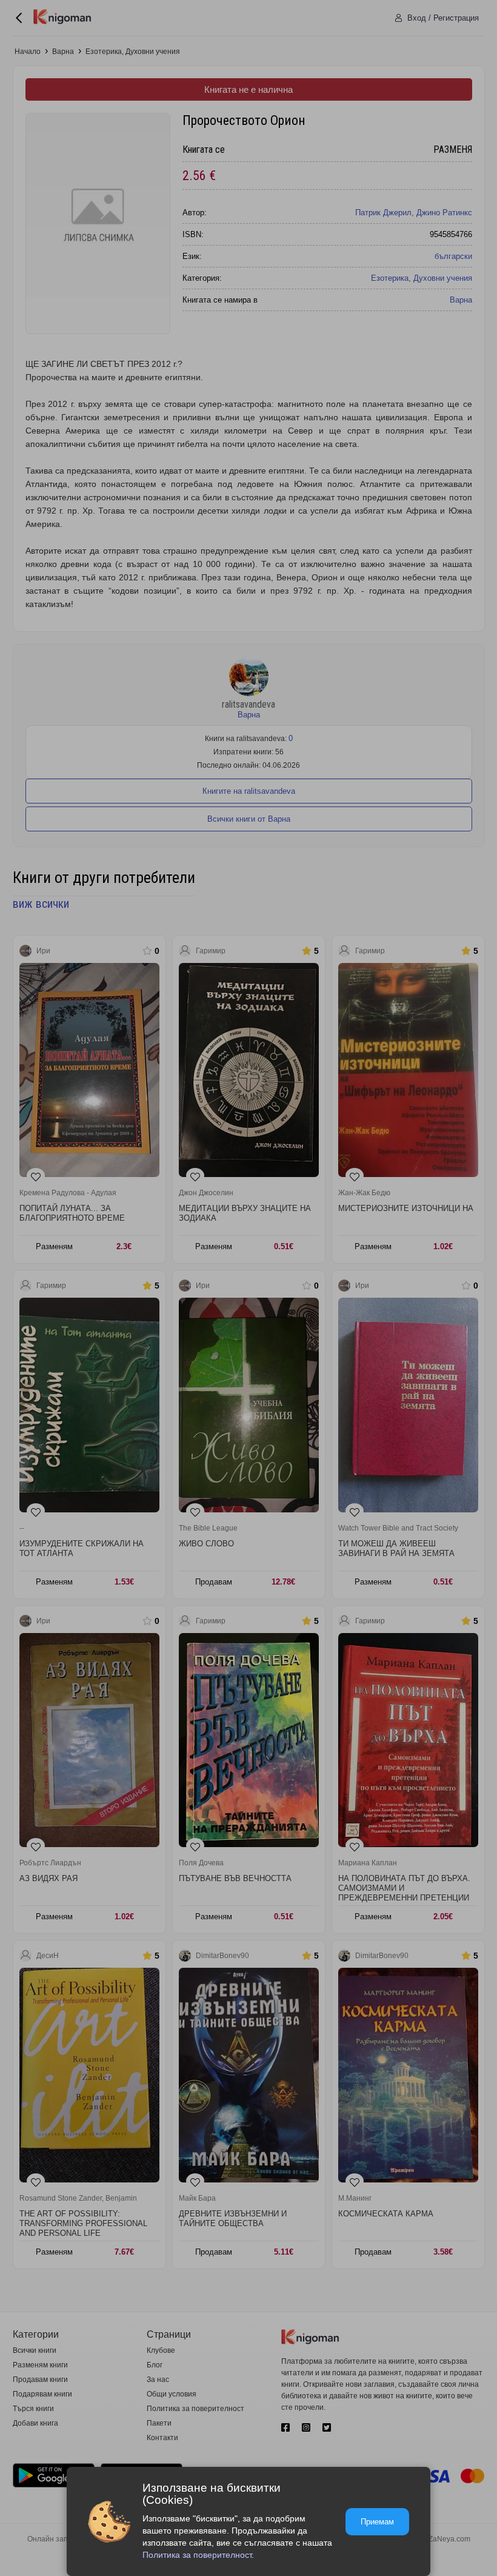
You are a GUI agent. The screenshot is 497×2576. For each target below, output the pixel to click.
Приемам (377, 2522)
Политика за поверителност (197, 2555)
